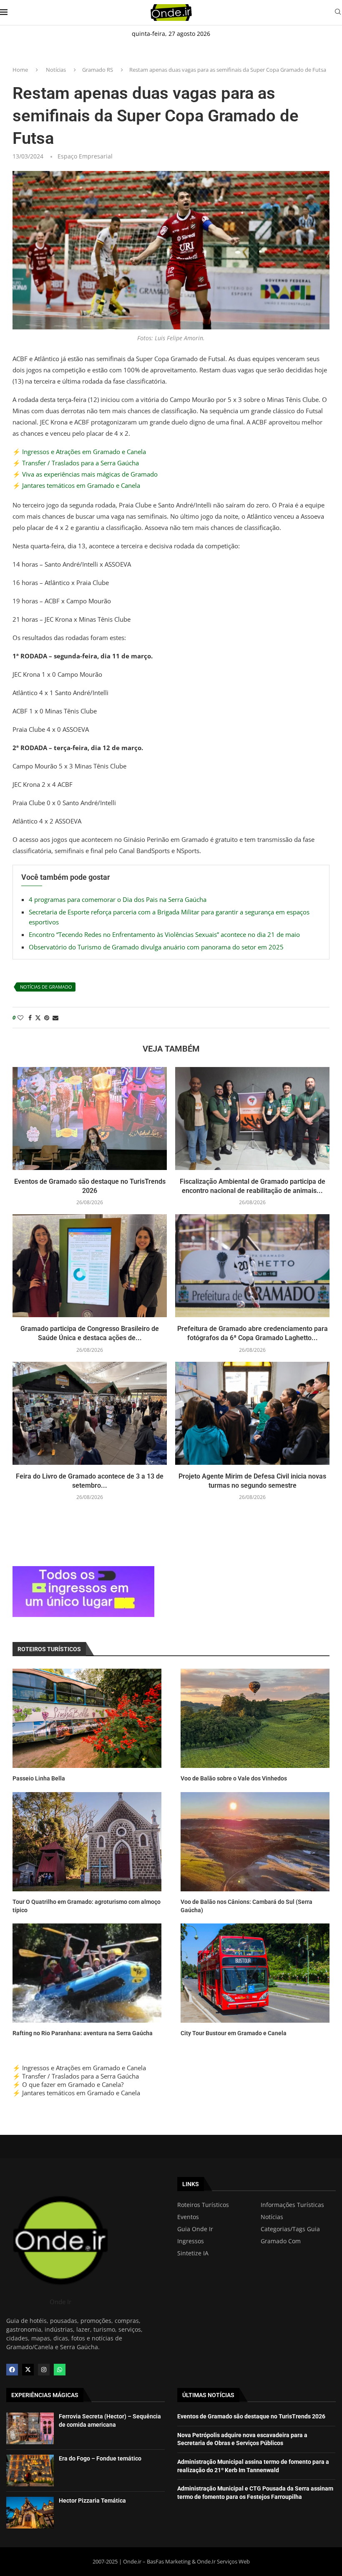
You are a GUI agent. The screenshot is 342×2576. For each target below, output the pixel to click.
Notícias (56, 70)
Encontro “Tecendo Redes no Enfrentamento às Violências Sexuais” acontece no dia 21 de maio (164, 934)
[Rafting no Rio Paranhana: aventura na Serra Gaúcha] (87, 1973)
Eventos (188, 2217)
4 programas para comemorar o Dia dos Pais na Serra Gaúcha (118, 899)
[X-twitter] (28, 2370)
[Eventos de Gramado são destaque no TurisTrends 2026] (90, 1119)
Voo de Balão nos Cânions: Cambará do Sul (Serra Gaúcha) (246, 1906)
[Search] (338, 13)
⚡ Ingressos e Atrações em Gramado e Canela (79, 452)
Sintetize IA (193, 2253)
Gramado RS (98, 70)
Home (20, 70)
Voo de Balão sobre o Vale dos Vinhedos (234, 1778)
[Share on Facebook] (30, 1018)
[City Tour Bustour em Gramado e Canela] (255, 1973)
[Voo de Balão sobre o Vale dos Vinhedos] (255, 1718)
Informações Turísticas (292, 2205)
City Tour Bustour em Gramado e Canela (234, 2033)
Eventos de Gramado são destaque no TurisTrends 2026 (251, 2416)
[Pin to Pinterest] (47, 1018)
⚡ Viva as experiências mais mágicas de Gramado (85, 474)
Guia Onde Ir (195, 2229)
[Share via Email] (55, 1018)
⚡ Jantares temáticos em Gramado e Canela (76, 485)
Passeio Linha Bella (39, 1778)
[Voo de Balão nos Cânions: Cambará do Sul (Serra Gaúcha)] (255, 1842)
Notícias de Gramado (46, 987)
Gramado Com (281, 2241)
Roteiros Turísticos (203, 2205)
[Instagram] (44, 2370)
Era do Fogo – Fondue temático (100, 2458)
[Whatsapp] (60, 2370)
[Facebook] (12, 2370)
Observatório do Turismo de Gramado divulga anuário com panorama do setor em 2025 (156, 947)
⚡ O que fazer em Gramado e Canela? (68, 2084)
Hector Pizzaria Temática (92, 2501)
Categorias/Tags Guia (290, 2229)
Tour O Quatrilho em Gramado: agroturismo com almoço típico (87, 1906)
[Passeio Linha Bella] (87, 1718)
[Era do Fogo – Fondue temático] (30, 2471)
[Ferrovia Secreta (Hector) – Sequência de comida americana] (30, 2428)
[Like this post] (20, 1018)
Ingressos (191, 2241)
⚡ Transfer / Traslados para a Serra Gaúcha (76, 463)
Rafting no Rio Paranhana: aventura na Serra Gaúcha (83, 2033)
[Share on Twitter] (38, 1018)
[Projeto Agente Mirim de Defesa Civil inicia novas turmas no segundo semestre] (252, 1413)
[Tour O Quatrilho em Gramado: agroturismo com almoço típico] (87, 1842)
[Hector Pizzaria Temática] (30, 2513)
